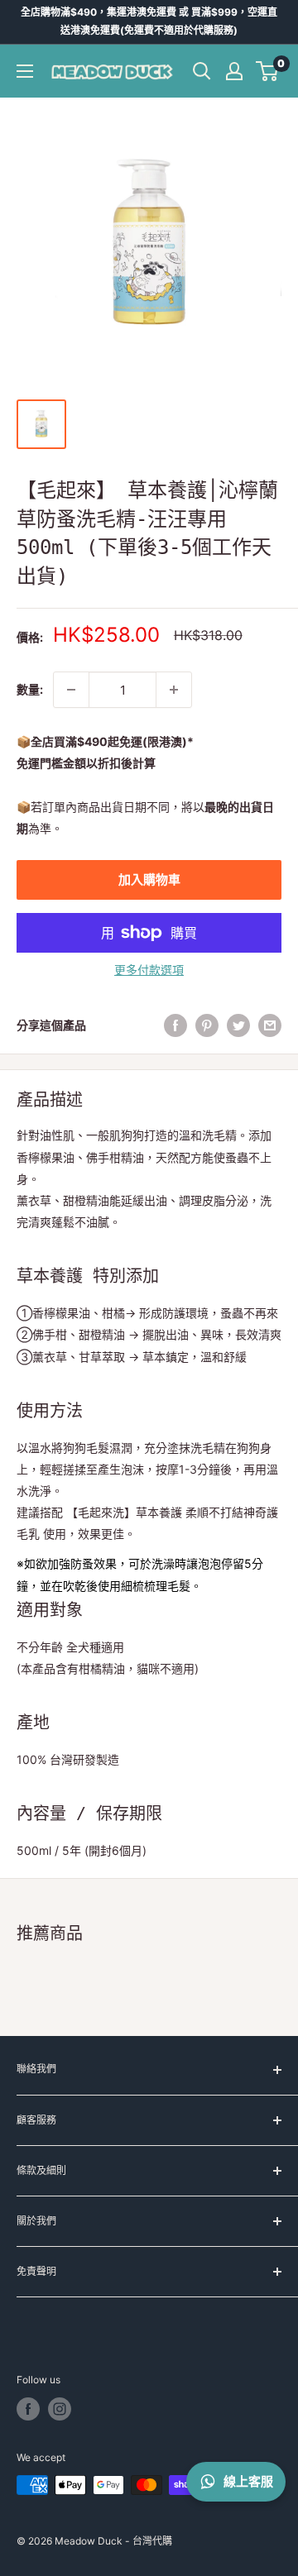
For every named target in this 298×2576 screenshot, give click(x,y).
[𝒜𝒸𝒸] (234, 71)
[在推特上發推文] (238, 1025)
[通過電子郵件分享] (270, 1025)
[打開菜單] (25, 71)
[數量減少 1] (71, 690)
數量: (30, 689)
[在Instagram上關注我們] (60, 2409)
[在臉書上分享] (175, 1025)
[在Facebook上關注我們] (28, 2409)
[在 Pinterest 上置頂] (207, 1025)
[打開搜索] (202, 71)
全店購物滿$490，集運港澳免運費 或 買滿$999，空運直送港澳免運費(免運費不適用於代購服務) (149, 21)
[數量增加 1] (174, 690)
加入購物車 (149, 879)
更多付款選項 (149, 970)
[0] (268, 71)
